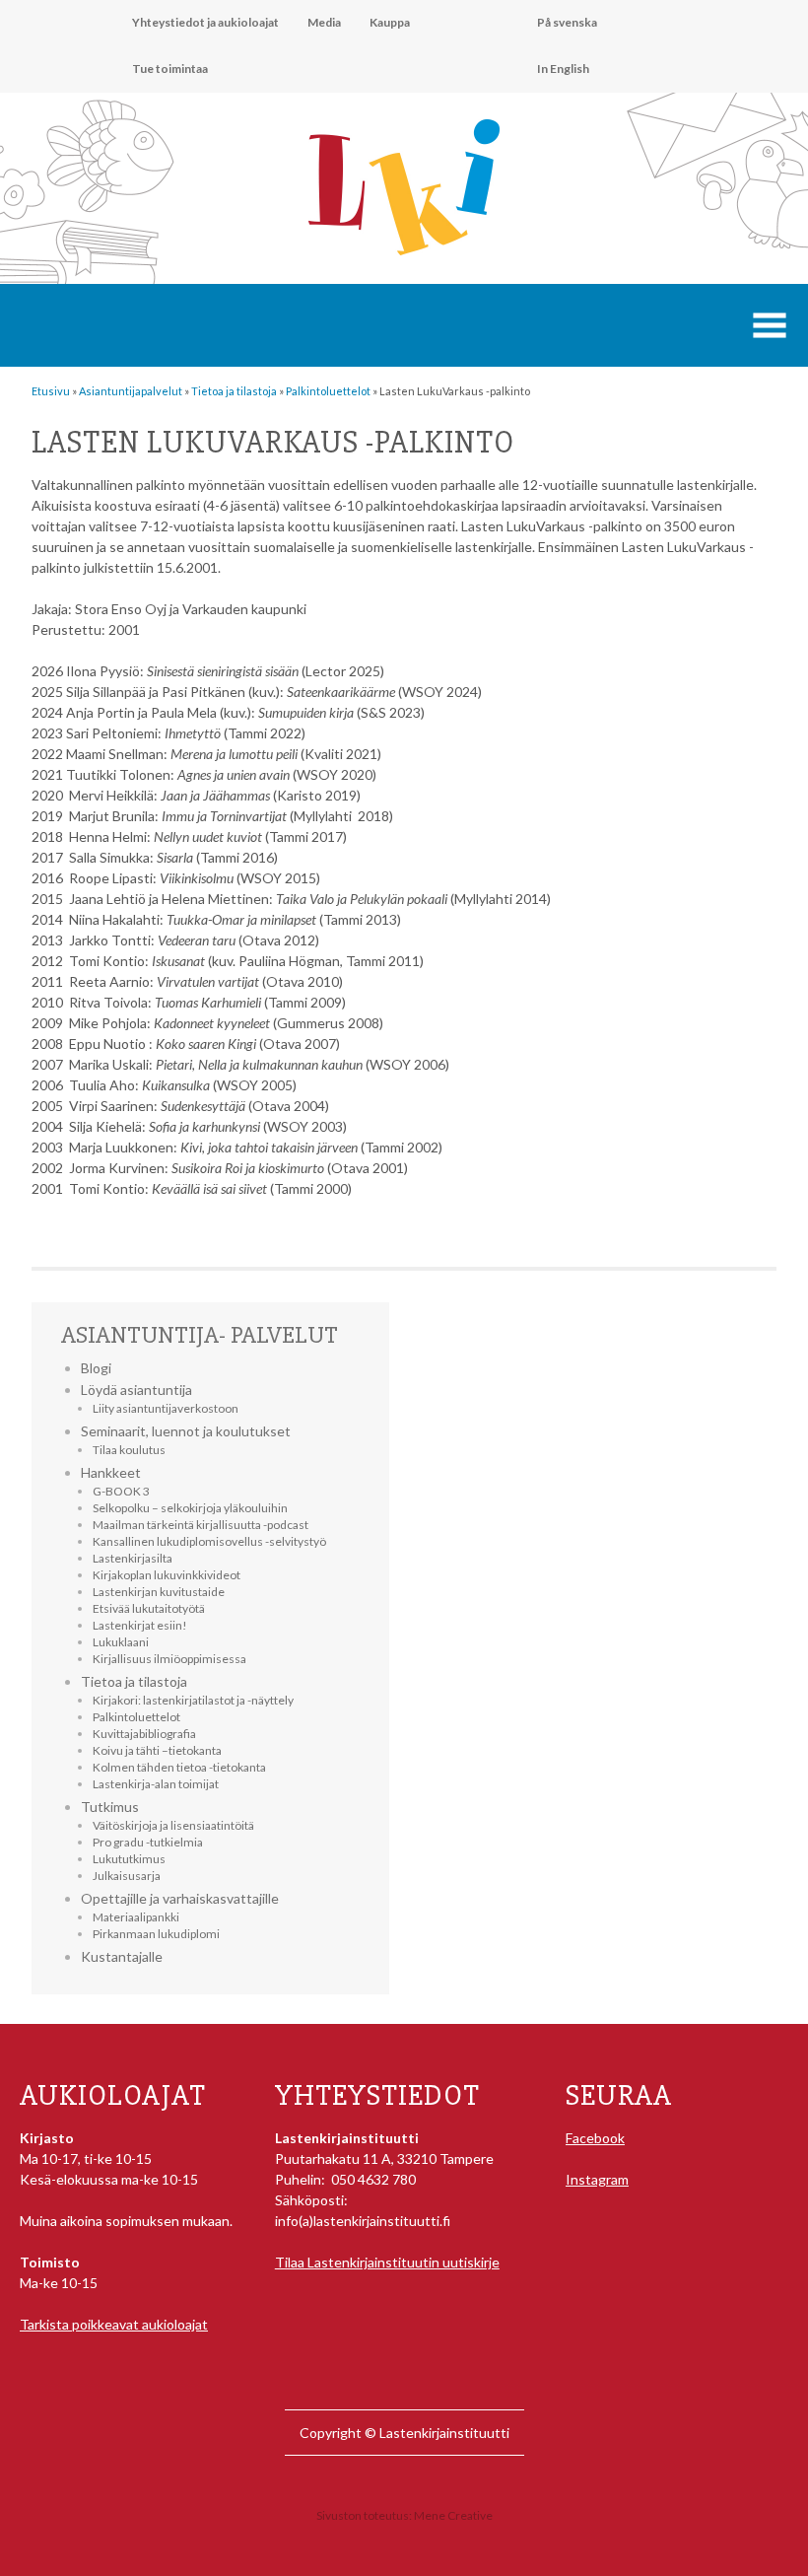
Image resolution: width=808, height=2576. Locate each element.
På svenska (567, 22)
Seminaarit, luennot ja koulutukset (186, 1431)
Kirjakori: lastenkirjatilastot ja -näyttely (193, 1700)
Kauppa (390, 22)
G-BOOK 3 (121, 1491)
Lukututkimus (129, 1859)
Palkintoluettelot (136, 1717)
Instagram (597, 2179)
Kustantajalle (122, 1956)
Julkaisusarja (127, 1876)
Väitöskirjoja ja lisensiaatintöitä (173, 1825)
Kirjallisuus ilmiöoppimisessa (169, 1659)
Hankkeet (111, 1472)
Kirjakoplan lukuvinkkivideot (167, 1575)
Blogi (96, 1368)
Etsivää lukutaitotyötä (149, 1608)
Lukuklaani (121, 1642)
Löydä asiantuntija (136, 1390)
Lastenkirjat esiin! (140, 1625)
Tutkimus (110, 1807)
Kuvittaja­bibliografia (144, 1734)
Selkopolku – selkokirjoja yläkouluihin (190, 1508)
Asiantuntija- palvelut (200, 1335)
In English (563, 69)
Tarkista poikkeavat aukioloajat (114, 2324)
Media (324, 22)
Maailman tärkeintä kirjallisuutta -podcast (201, 1525)
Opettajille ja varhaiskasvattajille (180, 1898)
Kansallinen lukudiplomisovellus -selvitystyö (209, 1541)
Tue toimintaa (170, 69)
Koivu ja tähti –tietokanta (157, 1750)
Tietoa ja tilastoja (134, 1681)
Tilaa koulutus (129, 1450)
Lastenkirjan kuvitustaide (159, 1592)
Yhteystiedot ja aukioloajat (205, 22)
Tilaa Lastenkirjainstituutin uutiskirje (387, 2262)
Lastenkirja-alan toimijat (156, 1784)
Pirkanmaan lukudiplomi (156, 1934)
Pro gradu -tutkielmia (148, 1842)
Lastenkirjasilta (133, 1558)
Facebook (595, 2138)
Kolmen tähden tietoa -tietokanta (179, 1767)
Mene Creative (453, 2515)
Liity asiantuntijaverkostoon (166, 1408)
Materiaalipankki (136, 1917)
